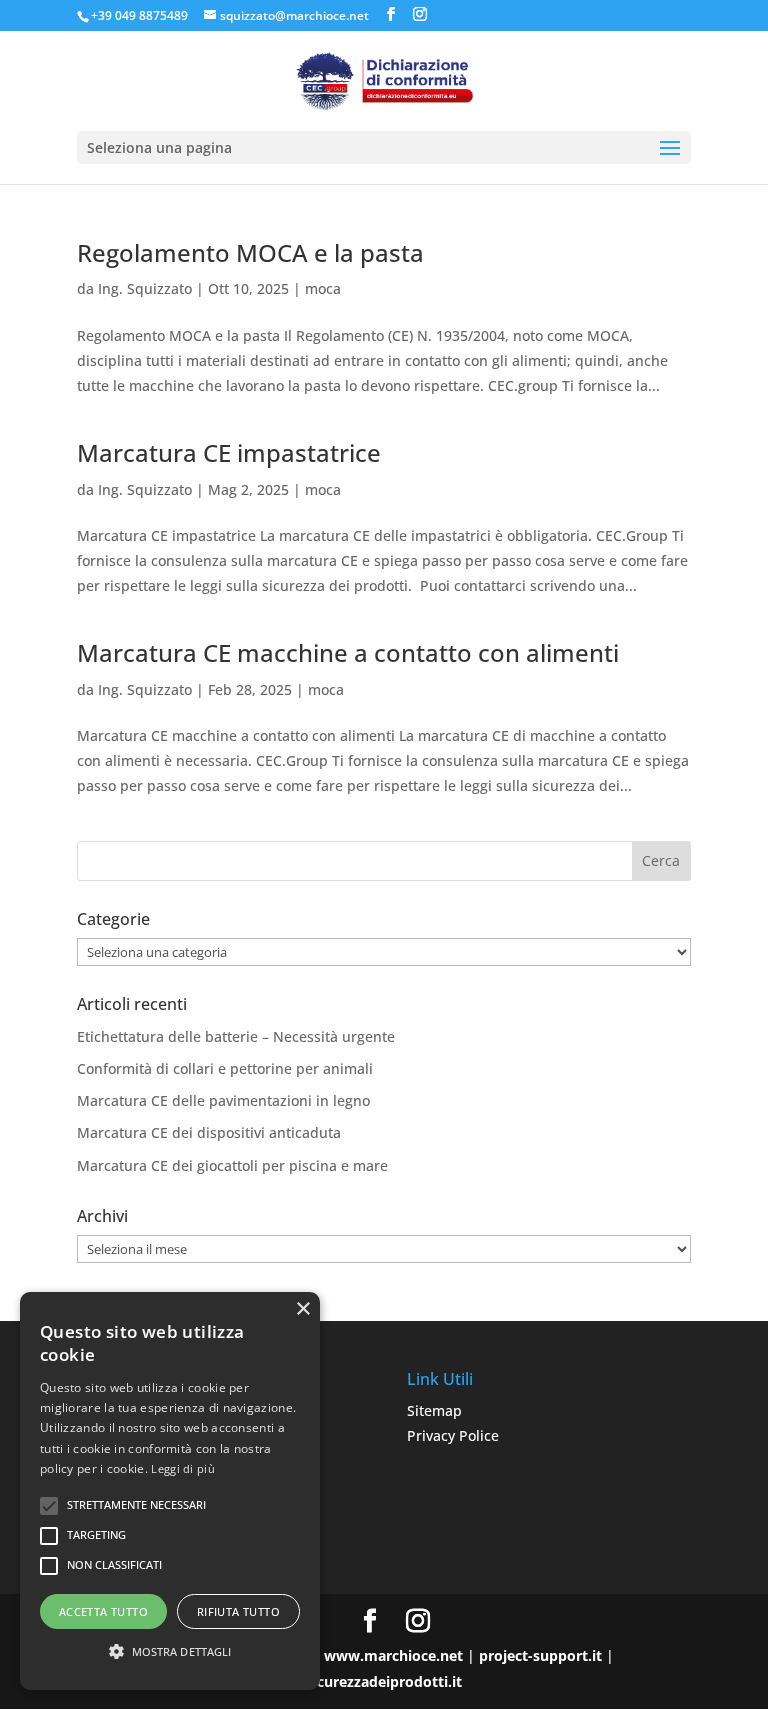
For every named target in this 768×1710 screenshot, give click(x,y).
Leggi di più (183, 1468)
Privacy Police (453, 1435)
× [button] (302, 1309)
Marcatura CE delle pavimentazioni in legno (223, 1100)
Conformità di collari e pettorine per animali (225, 1068)
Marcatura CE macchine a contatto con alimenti (348, 652)
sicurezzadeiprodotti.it (384, 1681)
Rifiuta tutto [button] (238, 1611)
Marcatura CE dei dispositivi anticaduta (209, 1132)
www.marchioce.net (393, 1655)
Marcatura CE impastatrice (229, 452)
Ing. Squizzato (145, 288)
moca (323, 288)
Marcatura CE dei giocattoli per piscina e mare (232, 1165)
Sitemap (434, 1410)
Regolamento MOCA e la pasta (250, 252)
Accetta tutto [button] (103, 1611)
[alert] (170, 1491)
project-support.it (540, 1655)
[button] (170, 1651)
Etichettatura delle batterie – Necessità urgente (236, 1036)
